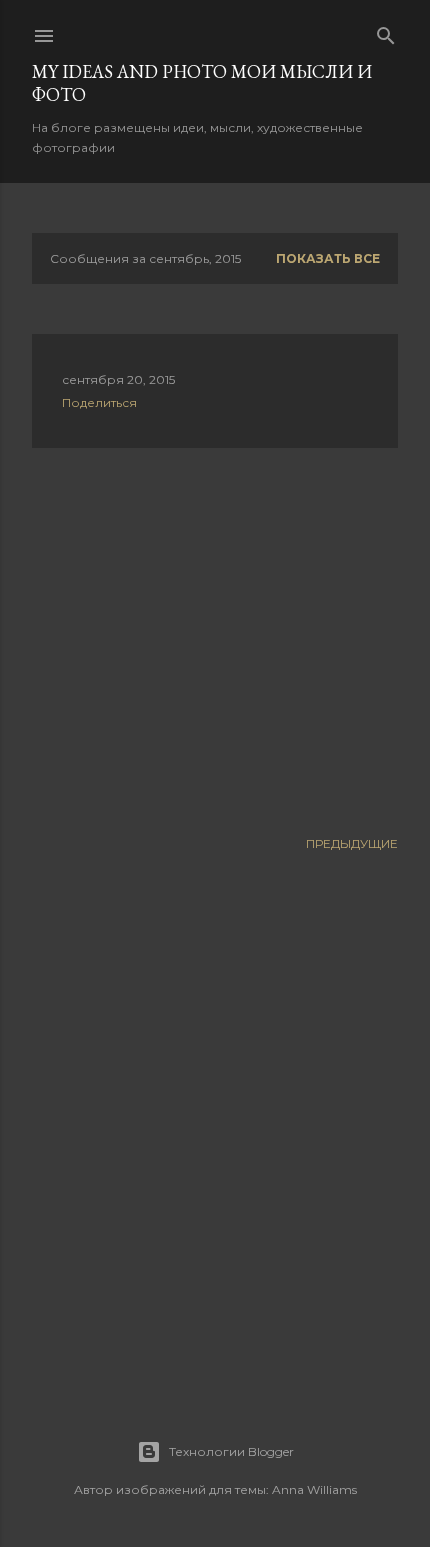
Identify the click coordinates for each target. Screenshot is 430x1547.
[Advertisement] (215, 638)
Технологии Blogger (231, 1451)
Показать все (328, 258)
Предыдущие (352, 843)
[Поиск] (386, 31)
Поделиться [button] (99, 402)
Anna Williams (314, 1489)
